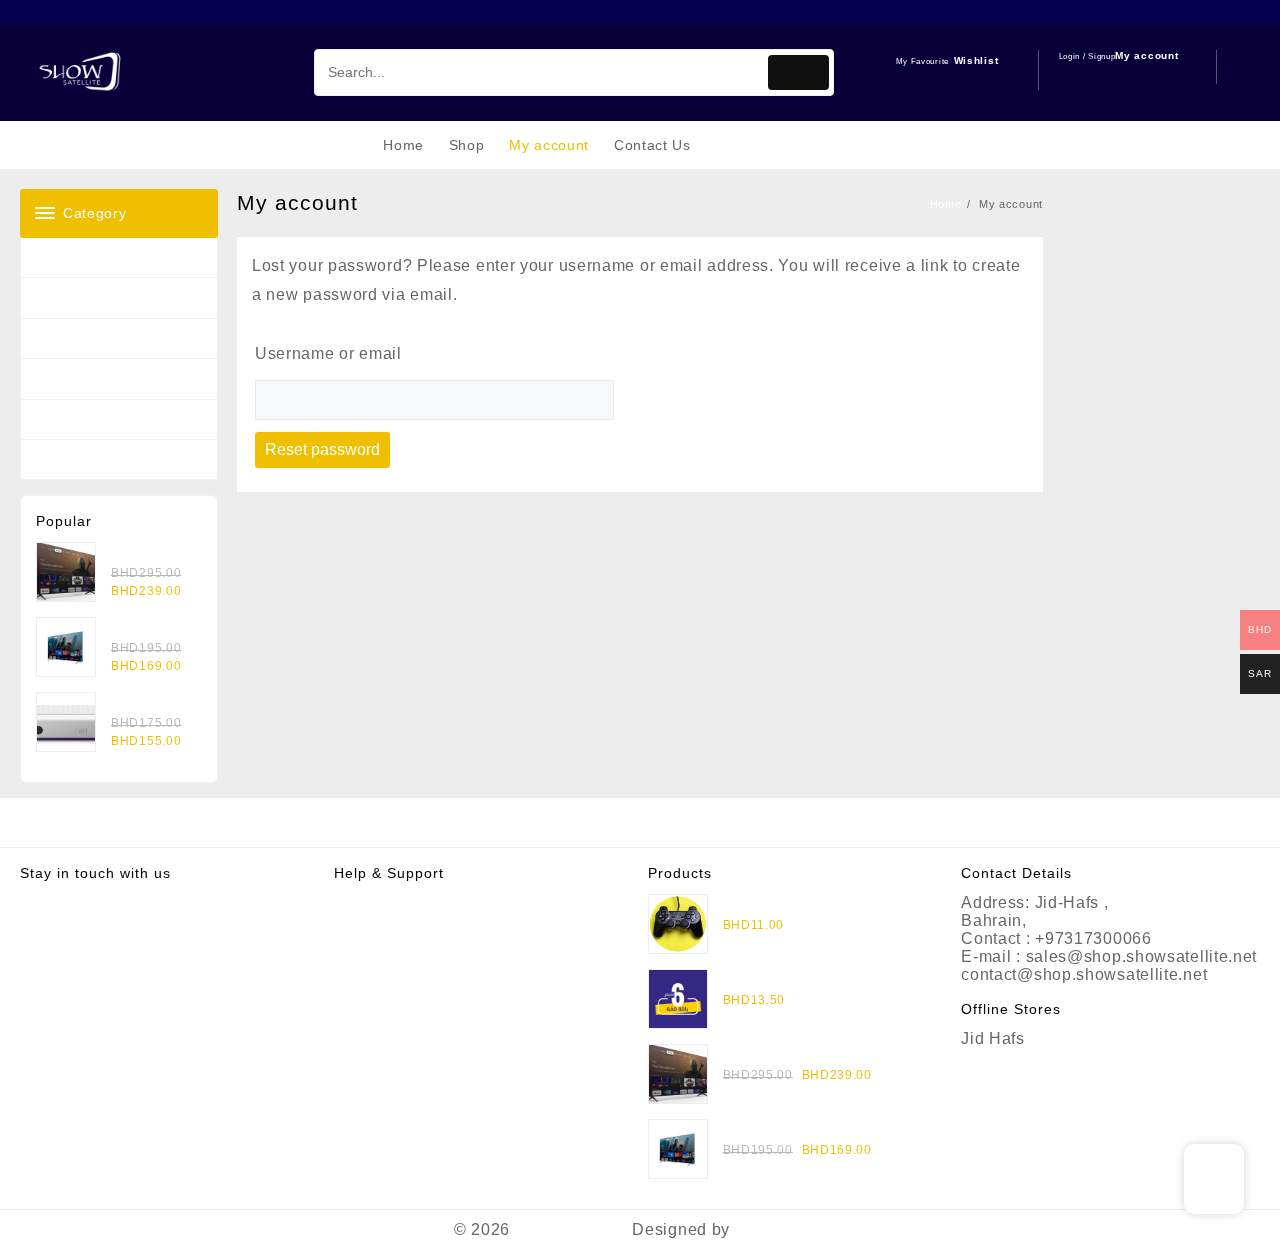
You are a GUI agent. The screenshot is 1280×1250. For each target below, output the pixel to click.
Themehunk (780, 1229)
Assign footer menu (640, 822)
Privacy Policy (389, 902)
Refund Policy (388, 920)
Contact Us (377, 956)
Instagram (58, 902)
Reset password (322, 449)
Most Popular (78, 297)
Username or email (328, 353)
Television (68, 419)
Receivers (68, 257)
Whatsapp (59, 920)
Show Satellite (571, 1229)
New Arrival (72, 338)
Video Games (79, 459)
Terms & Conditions (410, 938)
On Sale (62, 378)
